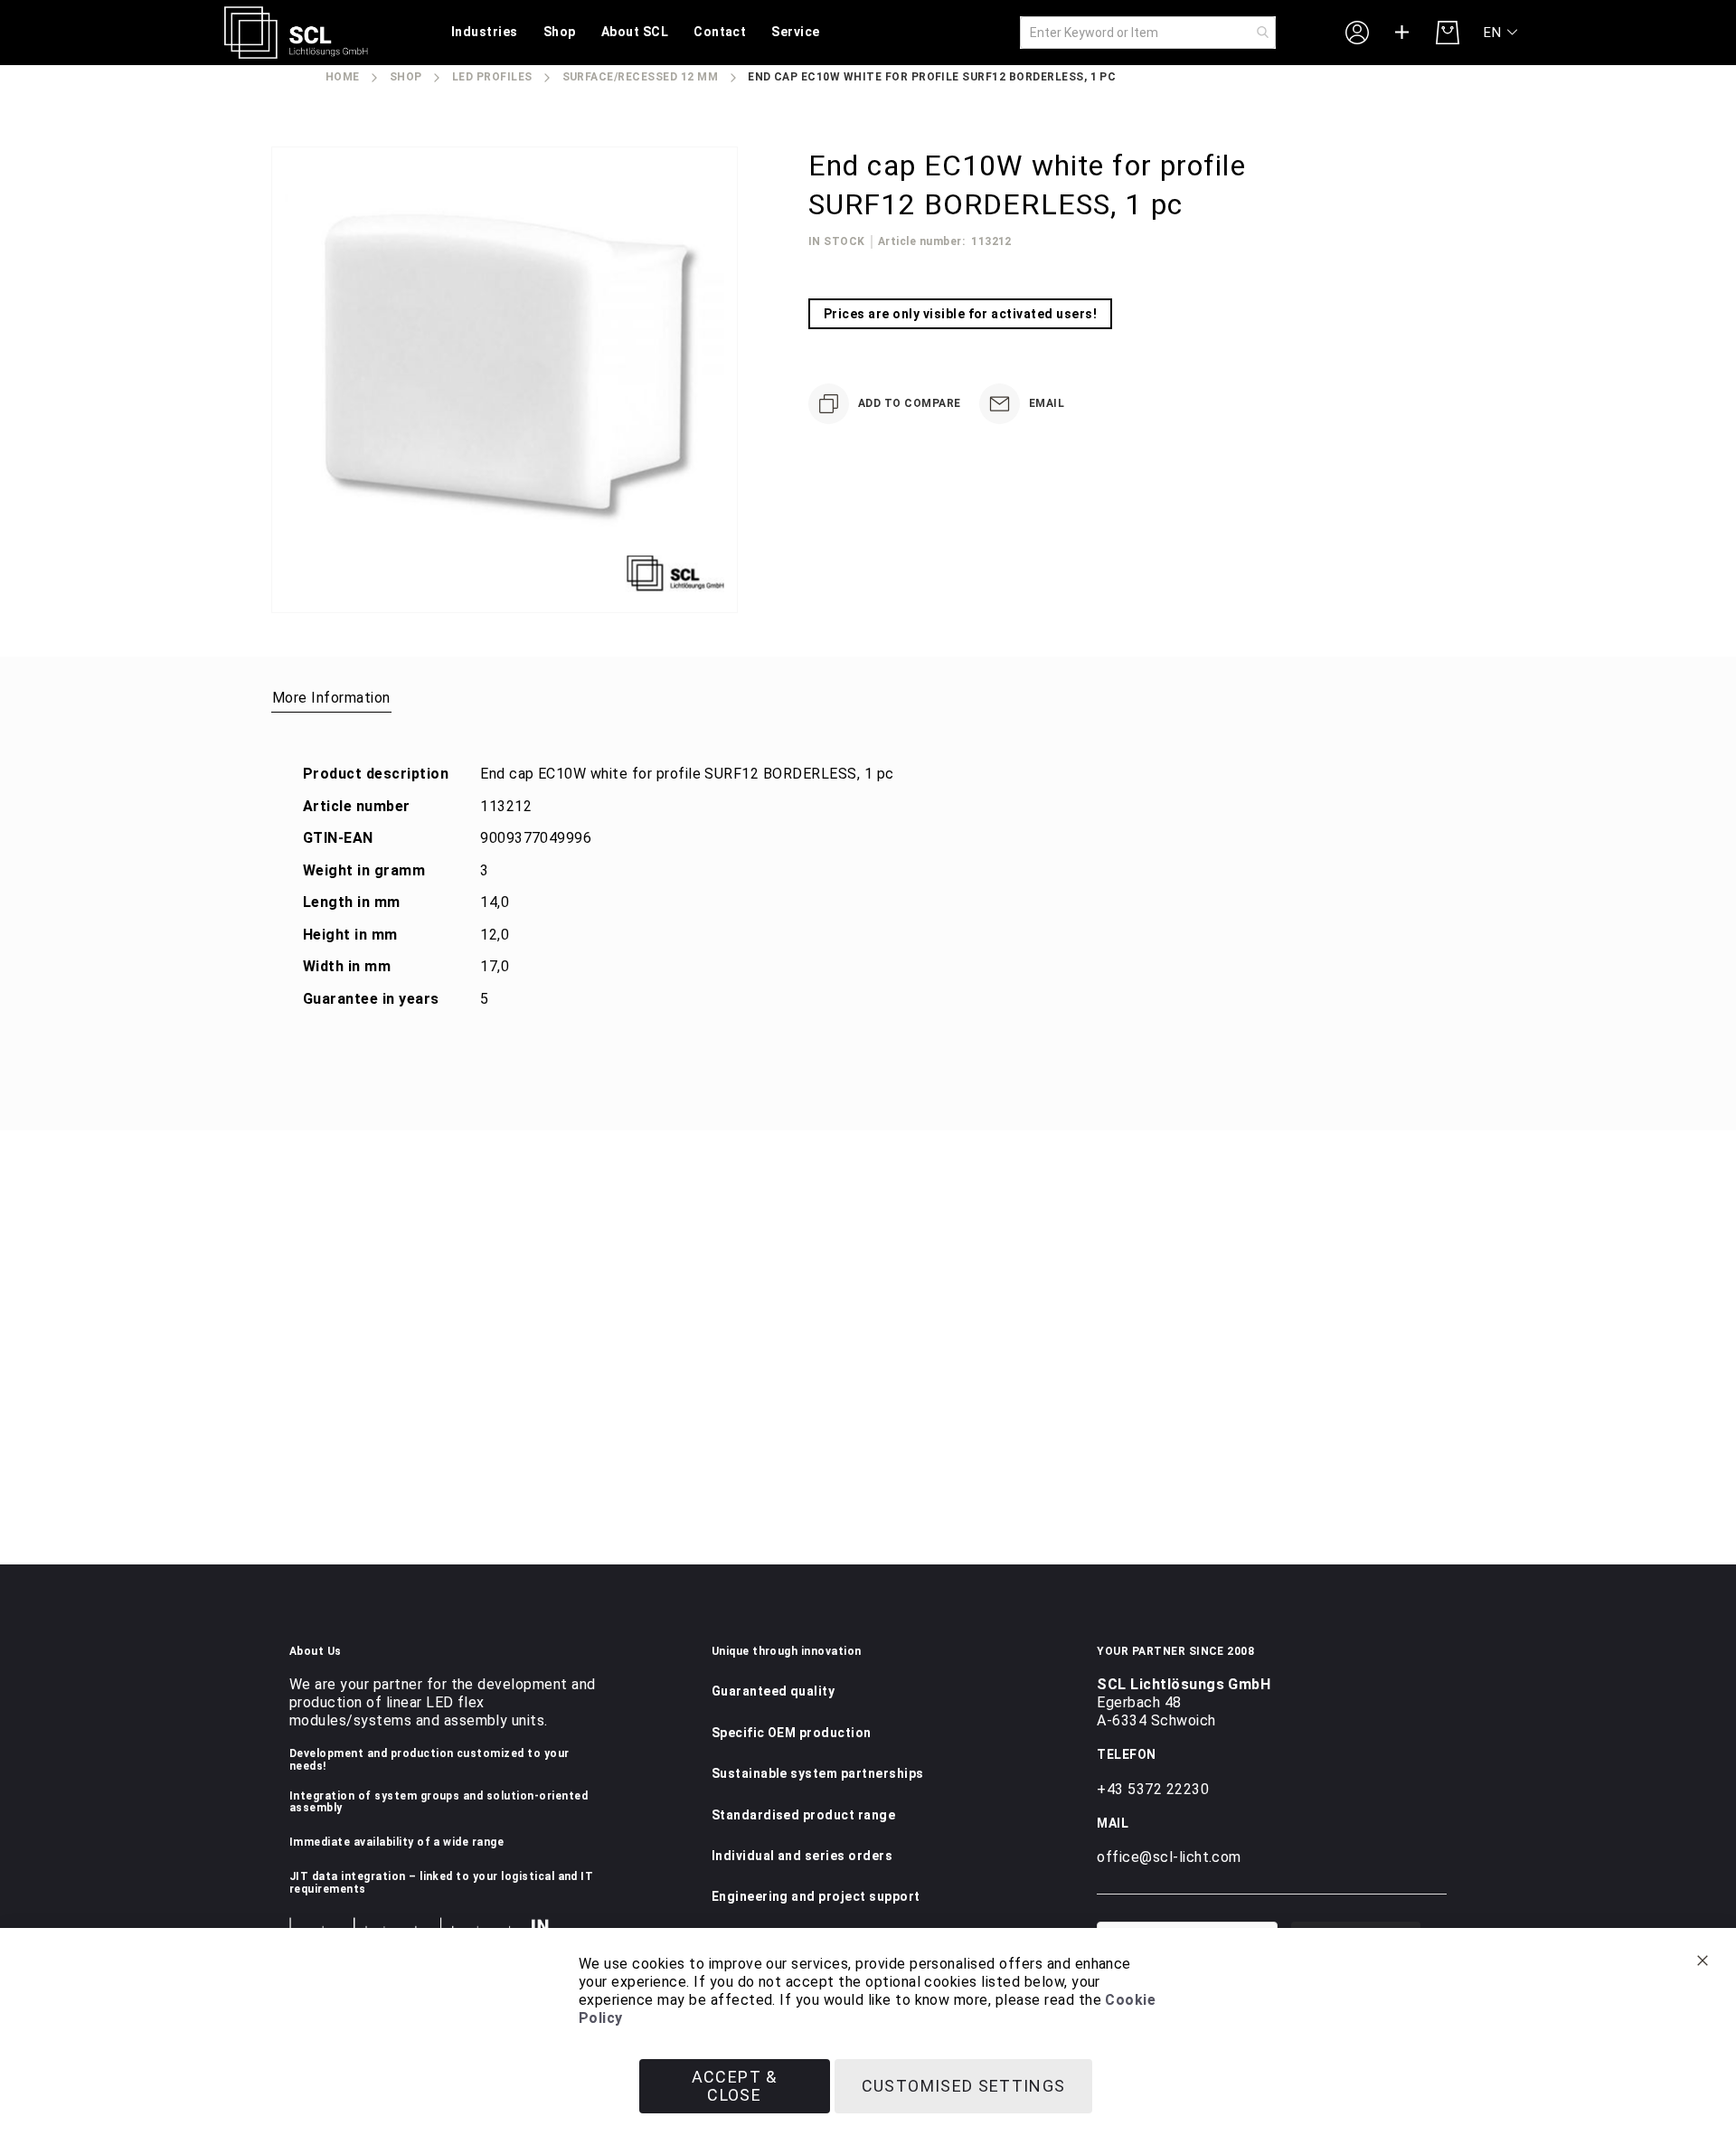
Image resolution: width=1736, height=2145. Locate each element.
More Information (331, 698)
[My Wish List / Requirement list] (1402, 33)
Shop (406, 77)
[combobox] (1148, 33)
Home (343, 77)
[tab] (331, 697)
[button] (1501, 33)
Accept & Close (735, 2086)
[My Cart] (1448, 33)
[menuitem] (485, 33)
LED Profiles (492, 77)
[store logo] (296, 33)
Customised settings (964, 2086)
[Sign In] (1357, 32)
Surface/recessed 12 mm (641, 77)
